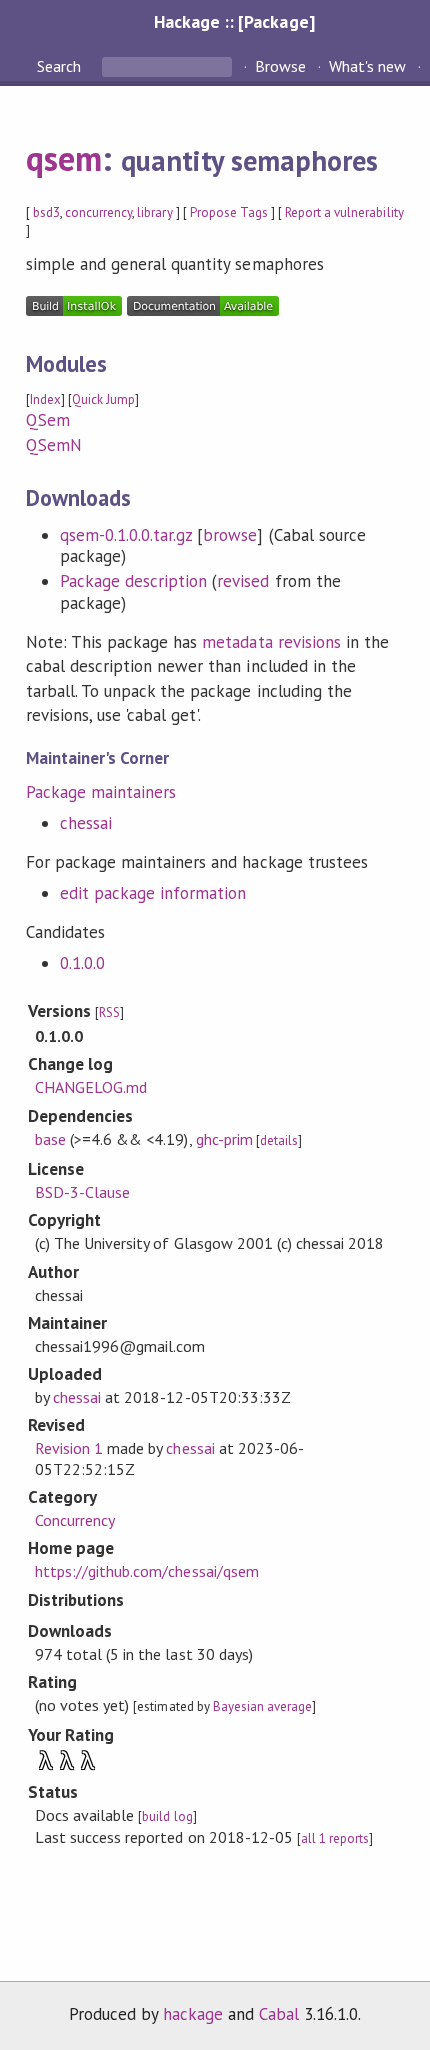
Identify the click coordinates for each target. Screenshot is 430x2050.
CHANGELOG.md (91, 1087)
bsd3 (46, 212)
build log (167, 1816)
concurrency (98, 212)
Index (45, 399)
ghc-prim (224, 1139)
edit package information (153, 893)
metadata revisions (271, 642)
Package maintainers (101, 792)
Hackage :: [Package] (234, 21)
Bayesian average (262, 1706)
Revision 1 (69, 1448)
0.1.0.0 (82, 963)
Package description (133, 581)
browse (230, 535)
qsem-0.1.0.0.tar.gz (126, 535)
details (279, 1140)
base (50, 1139)
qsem (64, 158)
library (154, 212)
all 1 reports (335, 1838)
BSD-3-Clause (82, 1192)
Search (61, 66)
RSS (109, 1012)
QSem (48, 420)
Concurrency (75, 1520)
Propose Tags (229, 212)
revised (243, 581)
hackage (193, 2014)
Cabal (279, 2014)
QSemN (54, 445)
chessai (86, 823)
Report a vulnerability (344, 212)
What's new (367, 66)
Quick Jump (103, 399)
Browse (280, 66)
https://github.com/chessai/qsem (147, 1571)
